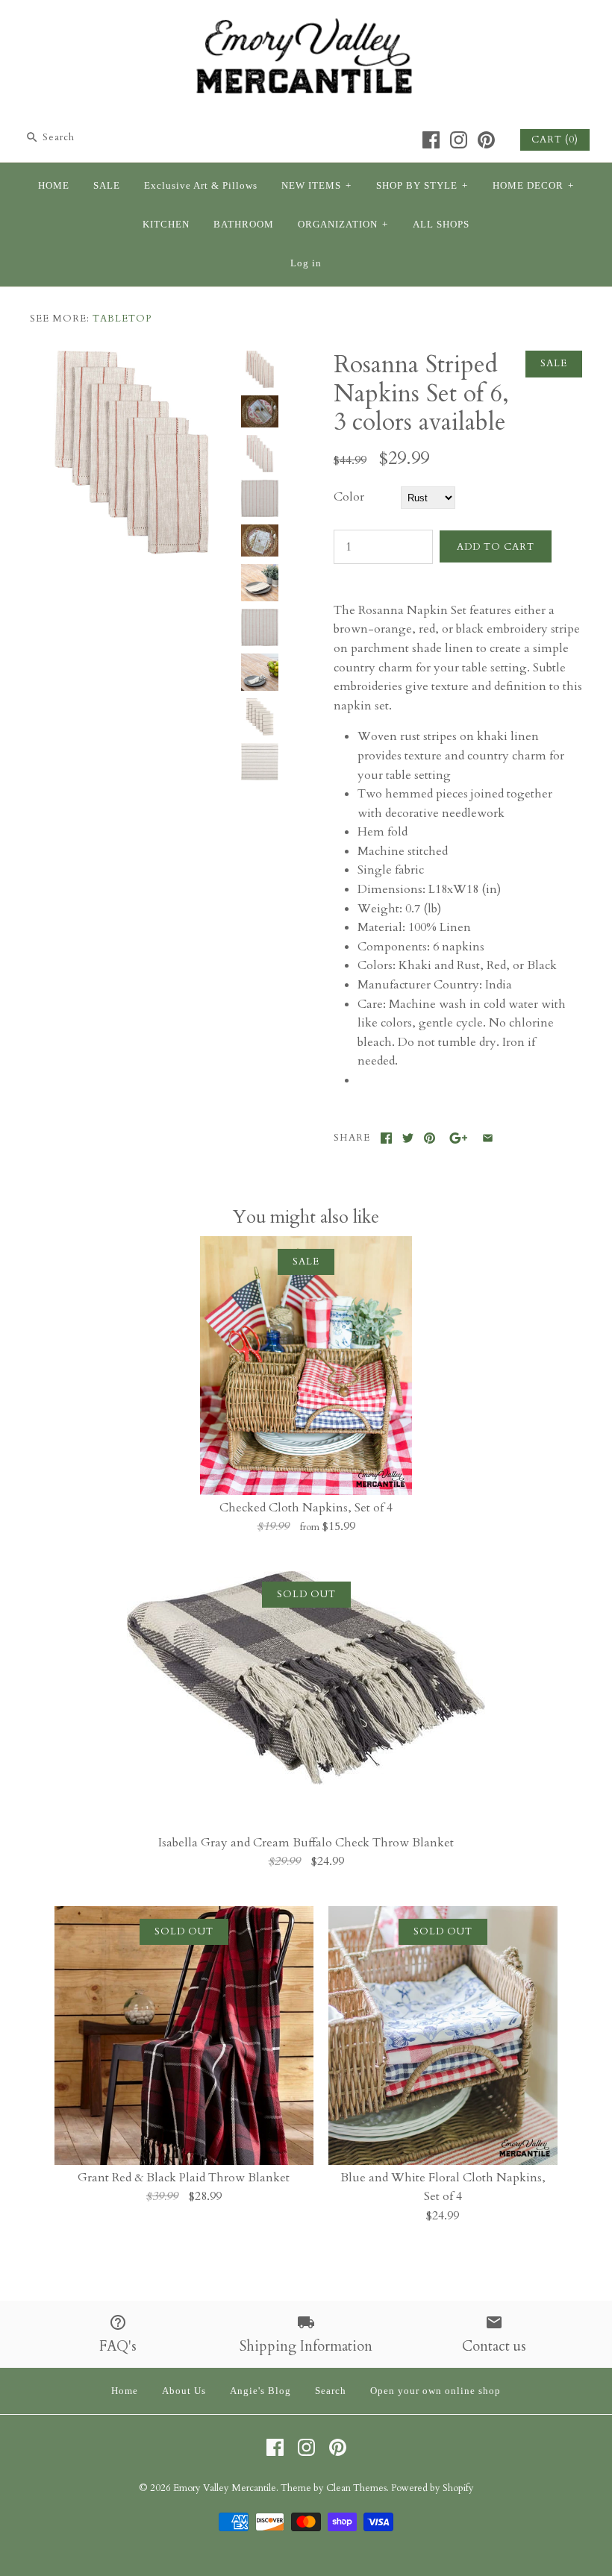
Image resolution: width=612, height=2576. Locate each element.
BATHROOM (244, 225)
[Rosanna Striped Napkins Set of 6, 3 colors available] (132, 360)
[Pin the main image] (430, 1138)
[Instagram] (459, 140)
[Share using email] (488, 1138)
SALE (107, 186)
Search (331, 2391)
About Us (184, 2391)
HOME (54, 186)
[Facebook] (431, 140)
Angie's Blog (260, 2391)
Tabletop (122, 319)
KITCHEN (166, 225)
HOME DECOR (533, 186)
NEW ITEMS (316, 186)
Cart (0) (555, 140)
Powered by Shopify (433, 2488)
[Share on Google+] (459, 1138)
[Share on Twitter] (408, 1138)
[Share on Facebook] (386, 1138)
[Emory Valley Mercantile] (306, 24)
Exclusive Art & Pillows (201, 186)
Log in (306, 263)
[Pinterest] (486, 140)
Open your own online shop (435, 2391)
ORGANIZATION (343, 225)
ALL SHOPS (441, 225)
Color (349, 497)
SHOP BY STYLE (422, 186)
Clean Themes (356, 2488)
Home (125, 2391)
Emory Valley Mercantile (225, 2488)
